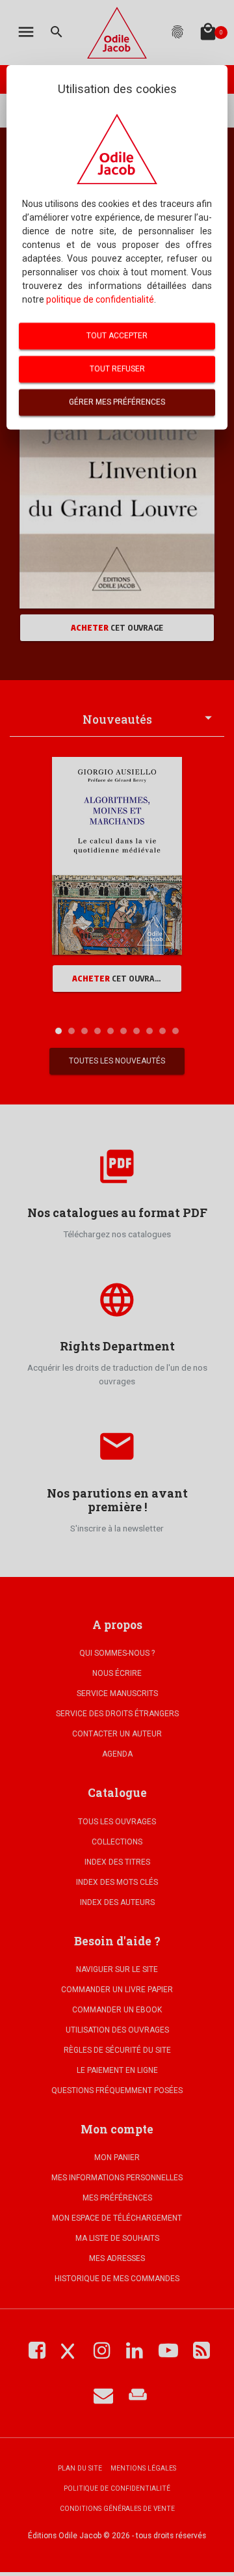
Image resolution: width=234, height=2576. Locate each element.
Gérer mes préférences (117, 402)
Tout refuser (117, 369)
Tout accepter (117, 336)
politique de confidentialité (100, 299)
